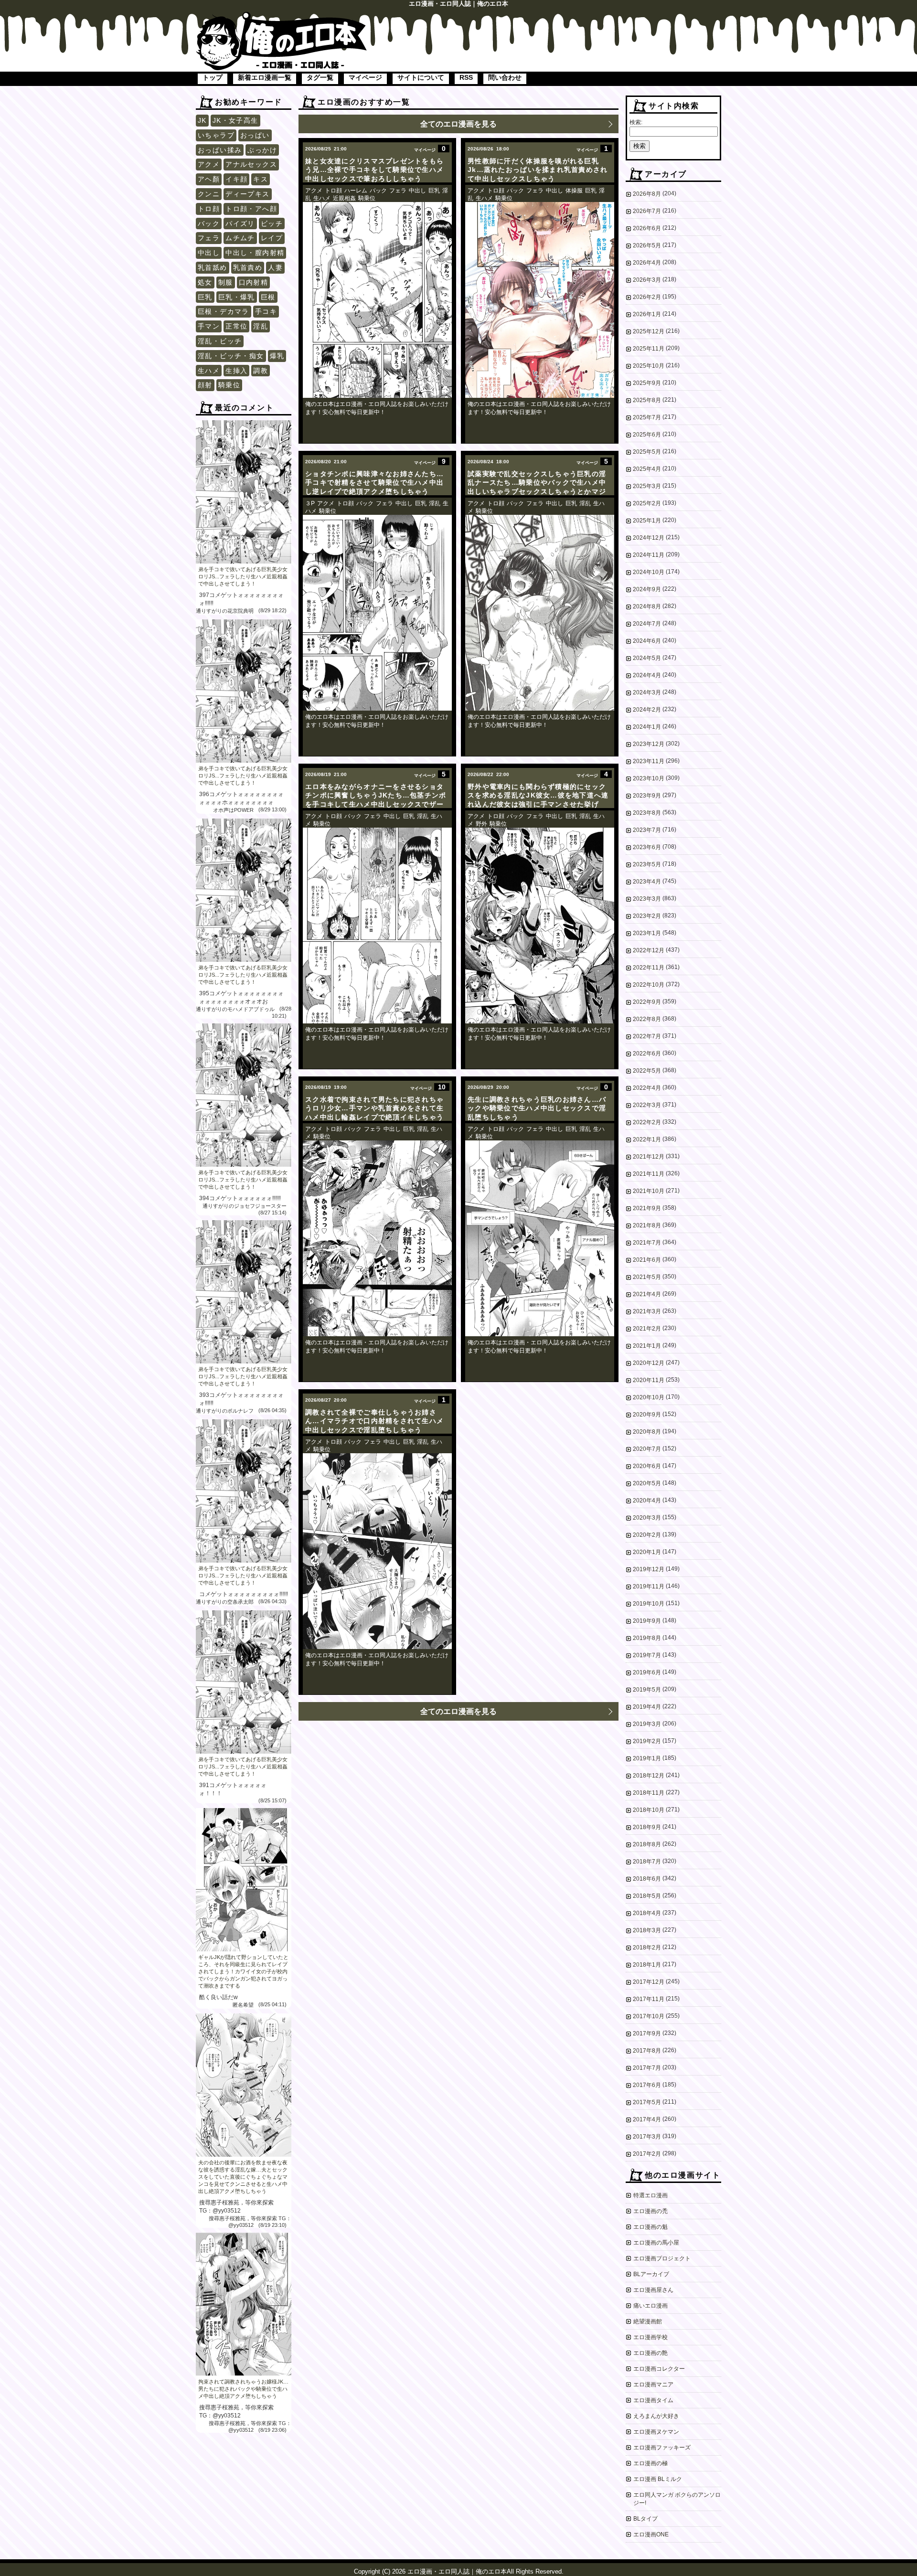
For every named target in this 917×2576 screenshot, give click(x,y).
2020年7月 (647, 1449)
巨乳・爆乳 (237, 297)
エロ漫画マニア (653, 2384)
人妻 (275, 267)
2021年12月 (649, 1157)
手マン (209, 326)
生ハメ (209, 371)
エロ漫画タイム (653, 2400)
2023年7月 (647, 830)
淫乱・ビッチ (220, 341)
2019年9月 (647, 1621)
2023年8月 (647, 813)
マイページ (365, 77)
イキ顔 (236, 179)
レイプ (272, 238)
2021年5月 (647, 1277)
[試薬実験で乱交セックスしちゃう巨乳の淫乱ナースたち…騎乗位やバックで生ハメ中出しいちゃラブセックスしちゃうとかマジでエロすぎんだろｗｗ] (540, 613)
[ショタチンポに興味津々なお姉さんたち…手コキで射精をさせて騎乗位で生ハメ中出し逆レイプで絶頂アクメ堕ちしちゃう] (377, 613)
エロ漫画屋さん (653, 2290)
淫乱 (261, 326)
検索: (636, 122)
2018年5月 (647, 1896)
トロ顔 (209, 209)
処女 (205, 282)
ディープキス (247, 194)
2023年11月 (649, 761)
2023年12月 (649, 744)
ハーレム (356, 191)
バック (209, 224)
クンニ (209, 194)
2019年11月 (649, 1586)
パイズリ (240, 224)
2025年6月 (647, 435)
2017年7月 (647, 2068)
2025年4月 (647, 469)
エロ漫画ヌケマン (656, 2432)
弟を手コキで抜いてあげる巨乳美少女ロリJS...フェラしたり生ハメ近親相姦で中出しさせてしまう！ (243, 576)
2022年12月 (649, 950)
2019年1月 (647, 1758)
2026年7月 (647, 211)
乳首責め (248, 267)
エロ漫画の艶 (650, 2353)
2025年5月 (647, 452)
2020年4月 (647, 1501)
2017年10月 (649, 2016)
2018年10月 (649, 1810)
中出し (209, 253)
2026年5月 (647, 245)
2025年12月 (649, 331)
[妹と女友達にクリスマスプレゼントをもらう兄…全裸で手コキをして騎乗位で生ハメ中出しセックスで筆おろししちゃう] (377, 300)
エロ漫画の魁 (650, 2227)
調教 (261, 371)
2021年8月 (647, 1225)
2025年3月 (647, 486)
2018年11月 (649, 1793)
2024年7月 (647, 624)
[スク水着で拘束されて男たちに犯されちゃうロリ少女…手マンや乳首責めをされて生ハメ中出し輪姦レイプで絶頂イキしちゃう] (377, 1238)
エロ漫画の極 (650, 2463)
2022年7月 (647, 1036)
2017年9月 (647, 2033)
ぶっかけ (262, 150)
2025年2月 (647, 503)
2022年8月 (647, 1019)
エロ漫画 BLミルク (658, 2479)
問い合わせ (505, 77)
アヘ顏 (209, 179)
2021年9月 (647, 1208)
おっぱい (255, 135)
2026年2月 (647, 297)
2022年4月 (647, 1088)
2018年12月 (649, 1776)
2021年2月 (647, 1329)
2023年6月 (647, 847)
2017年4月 (647, 2119)
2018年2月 (647, 1948)
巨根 (268, 297)
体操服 (574, 191)
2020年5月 (647, 1483)
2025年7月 (647, 417)
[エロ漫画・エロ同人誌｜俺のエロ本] (282, 17)
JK (202, 120)
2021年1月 (647, 1346)
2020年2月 (647, 1535)
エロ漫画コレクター (659, 2369)
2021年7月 (647, 1243)
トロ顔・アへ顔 (251, 209)
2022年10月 (649, 985)
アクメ (209, 164)
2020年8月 (647, 1432)
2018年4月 (647, 1913)
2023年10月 (649, 778)
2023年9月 (647, 796)
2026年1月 (647, 314)
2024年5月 (647, 658)
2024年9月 (647, 589)
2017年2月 (647, 2154)
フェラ (209, 238)
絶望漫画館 (648, 2321)
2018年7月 (647, 1862)
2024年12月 (649, 538)
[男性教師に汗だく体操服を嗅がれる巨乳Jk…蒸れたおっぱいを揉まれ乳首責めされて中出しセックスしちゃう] (540, 300)
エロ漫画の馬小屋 (656, 2243)
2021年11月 (649, 1174)
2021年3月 (647, 1311)
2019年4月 (647, 1707)
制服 (226, 282)
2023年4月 (647, 882)
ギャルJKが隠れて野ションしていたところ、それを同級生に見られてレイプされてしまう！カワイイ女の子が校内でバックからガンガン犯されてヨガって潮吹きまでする (243, 1971)
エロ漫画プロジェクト (662, 2258)
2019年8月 (647, 1638)
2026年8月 (647, 194)
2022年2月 (647, 1122)
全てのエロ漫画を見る (458, 124)
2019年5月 (647, 1690)
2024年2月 (647, 710)
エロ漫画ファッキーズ (662, 2448)
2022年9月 (647, 1002)
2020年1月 (647, 1552)
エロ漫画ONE (651, 2534)
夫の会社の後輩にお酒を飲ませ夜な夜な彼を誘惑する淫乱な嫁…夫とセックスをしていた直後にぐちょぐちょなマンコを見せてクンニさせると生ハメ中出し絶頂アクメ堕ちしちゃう (243, 2177)
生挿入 (236, 371)
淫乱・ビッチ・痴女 (231, 356)
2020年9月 (647, 1415)
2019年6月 (647, 1672)
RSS (466, 77)
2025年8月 (647, 400)
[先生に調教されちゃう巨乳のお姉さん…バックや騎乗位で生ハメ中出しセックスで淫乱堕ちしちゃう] (540, 1238)
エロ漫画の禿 (650, 2211)
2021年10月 (649, 1191)
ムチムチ (240, 238)
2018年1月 (647, 1965)
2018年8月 (647, 1844)
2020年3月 (647, 1518)
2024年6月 (647, 641)
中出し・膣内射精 (255, 253)
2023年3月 (647, 899)
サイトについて (421, 77)
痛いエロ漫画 (650, 2306)
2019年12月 (649, 1569)
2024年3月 (647, 692)
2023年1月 (647, 933)
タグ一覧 (320, 77)
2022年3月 (647, 1105)
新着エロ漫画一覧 (265, 77)
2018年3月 (647, 1930)
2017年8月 (647, 2051)
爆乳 (277, 356)
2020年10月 (649, 1397)
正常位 (236, 326)
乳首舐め (213, 267)
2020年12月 (649, 1363)
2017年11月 (649, 1999)
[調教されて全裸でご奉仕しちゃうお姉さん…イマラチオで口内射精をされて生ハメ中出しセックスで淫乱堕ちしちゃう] (377, 1551)
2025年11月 (649, 349)
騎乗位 (229, 385)
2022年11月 (649, 968)
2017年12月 (649, 1982)
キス (261, 179)
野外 (481, 824)
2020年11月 (649, 1380)
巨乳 (205, 297)
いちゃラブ (216, 135)
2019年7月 (647, 1655)
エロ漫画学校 (650, 2337)
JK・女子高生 (235, 120)
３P (310, 503)
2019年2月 (647, 1741)
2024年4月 (647, 675)
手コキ (266, 311)
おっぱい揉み (220, 150)
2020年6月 (647, 1466)
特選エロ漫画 (650, 2195)
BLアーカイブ (651, 2274)
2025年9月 (647, 383)
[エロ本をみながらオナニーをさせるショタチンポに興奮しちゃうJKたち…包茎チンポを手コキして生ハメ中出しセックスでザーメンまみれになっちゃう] (377, 926)
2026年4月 (647, 263)
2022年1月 (647, 1139)
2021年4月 (647, 1294)
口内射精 (254, 282)
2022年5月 (647, 1071)
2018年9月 (647, 1827)
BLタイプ (645, 2519)
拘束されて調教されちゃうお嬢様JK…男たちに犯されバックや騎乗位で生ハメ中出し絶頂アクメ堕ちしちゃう (243, 2389)
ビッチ (272, 224)
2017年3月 (647, 2137)
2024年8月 (647, 607)
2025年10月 (649, 366)
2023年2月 (647, 916)
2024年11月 (649, 555)
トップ (213, 77)
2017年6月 (647, 2085)
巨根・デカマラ (224, 311)
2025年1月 (647, 521)
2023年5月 (647, 864)
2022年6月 (647, 1054)
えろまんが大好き (656, 2416)
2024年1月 (647, 727)
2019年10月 (649, 1604)
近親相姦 (344, 198)
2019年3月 (647, 1724)
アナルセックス (251, 164)
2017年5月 (647, 2102)
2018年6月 (647, 1879)
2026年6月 (647, 228)
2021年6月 (647, 1260)
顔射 (205, 385)
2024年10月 (649, 572)
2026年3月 (647, 280)
